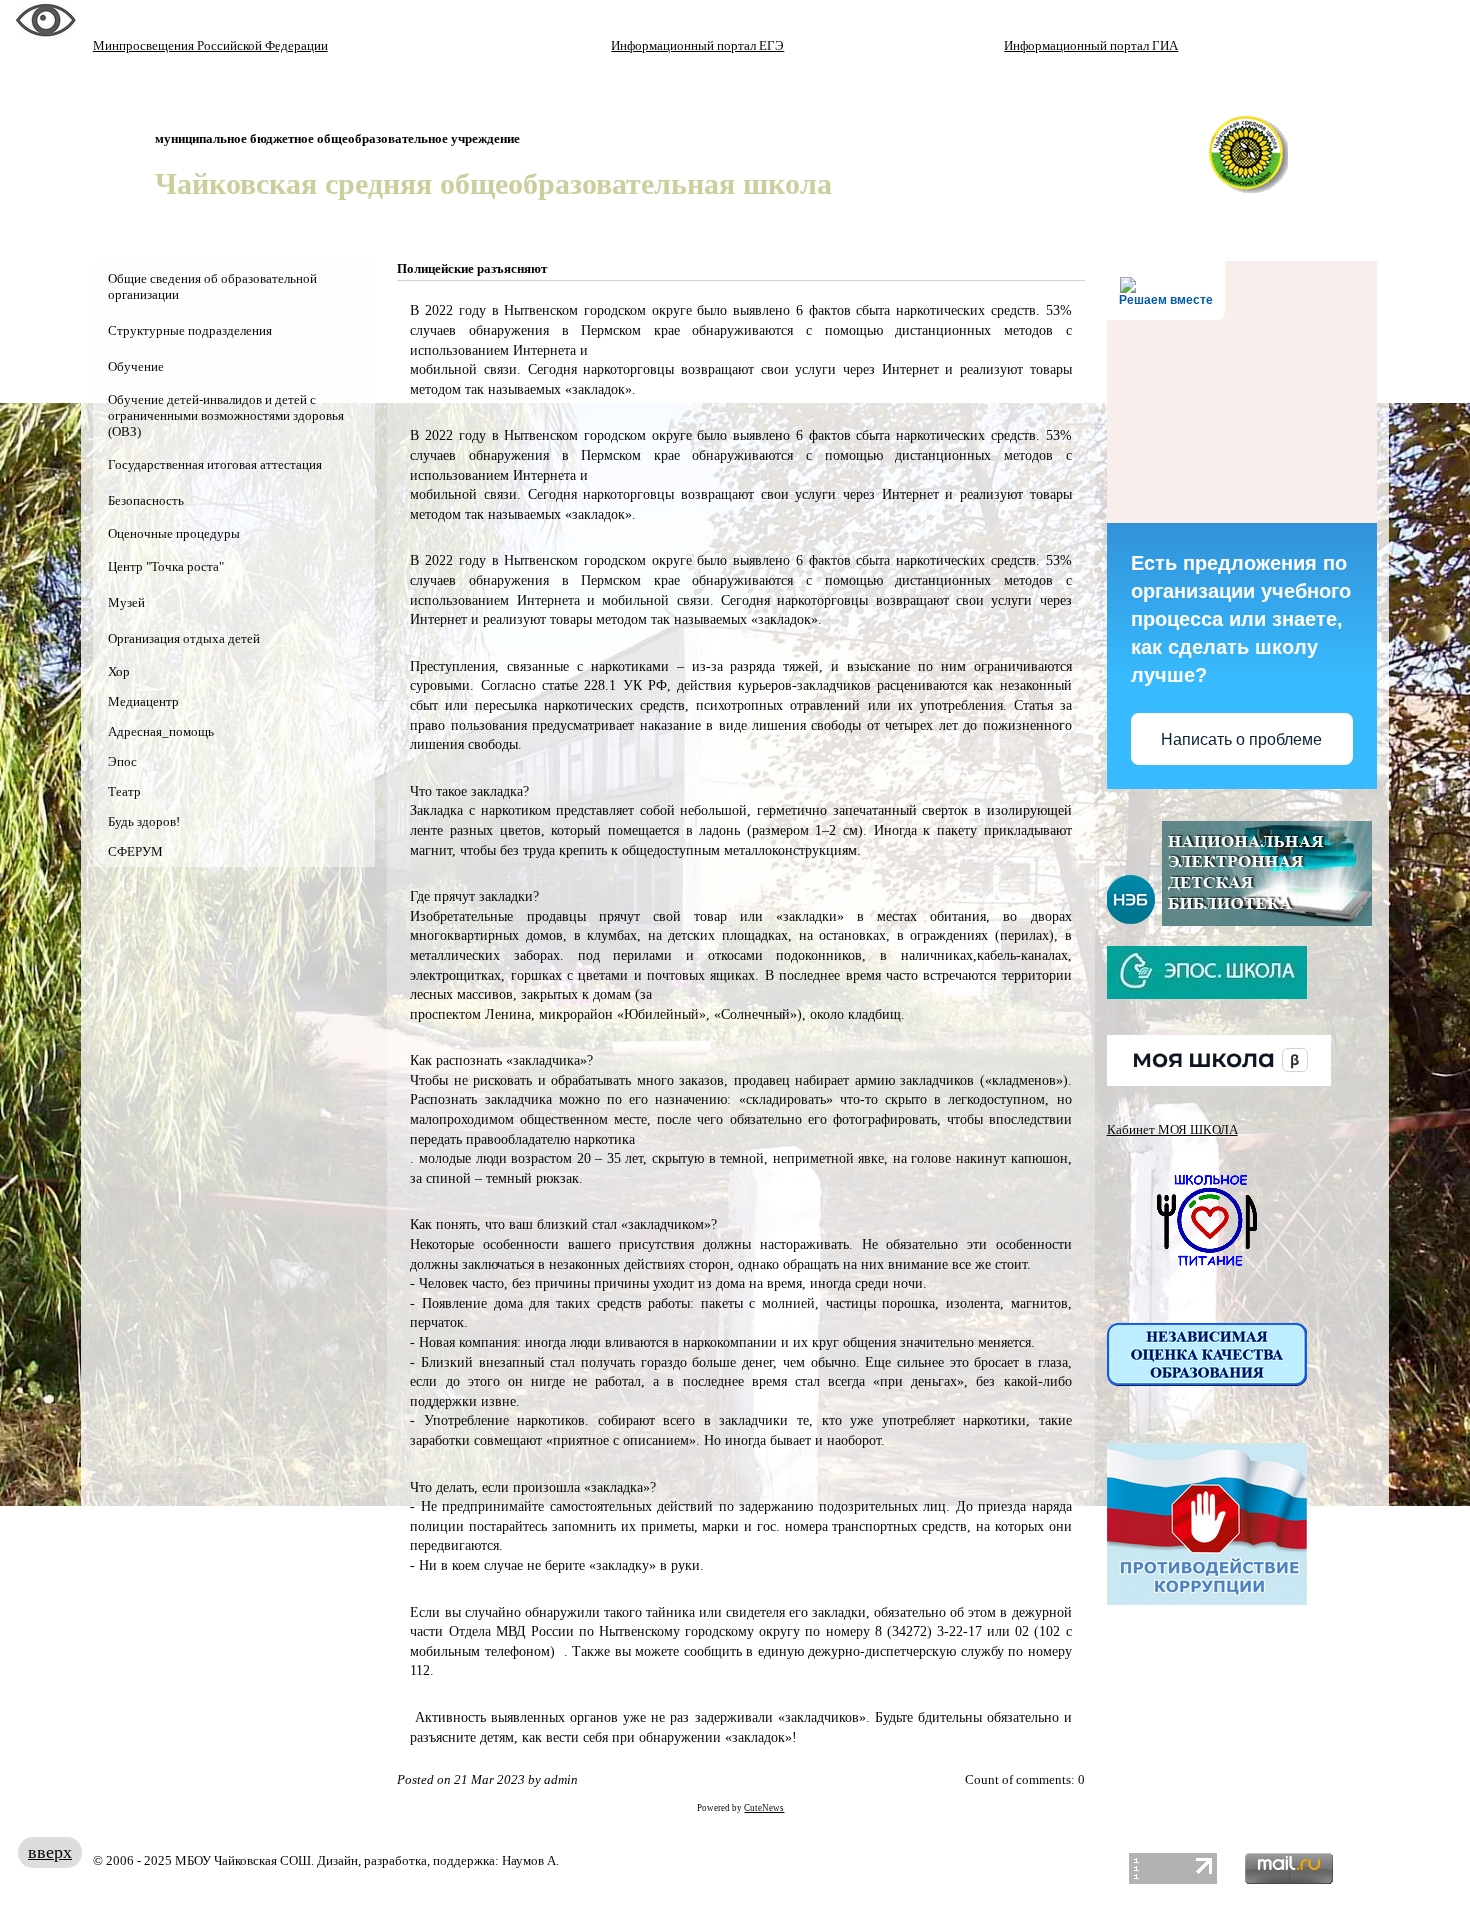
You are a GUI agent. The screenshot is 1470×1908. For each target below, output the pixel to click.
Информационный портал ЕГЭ (697, 45)
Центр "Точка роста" (166, 566)
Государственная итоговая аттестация (215, 464)
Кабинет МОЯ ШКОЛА (1172, 1129)
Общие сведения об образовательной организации (212, 286)
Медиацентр (143, 701)
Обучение (136, 366)
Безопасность (146, 500)
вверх (50, 1852)
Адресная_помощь (161, 731)
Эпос (122, 761)
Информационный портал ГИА (1091, 45)
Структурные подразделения (190, 330)
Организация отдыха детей (184, 638)
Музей (126, 602)
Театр (124, 791)
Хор (119, 671)
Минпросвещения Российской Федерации (210, 45)
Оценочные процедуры (174, 533)
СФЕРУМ (135, 851)
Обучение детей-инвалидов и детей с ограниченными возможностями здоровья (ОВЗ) (226, 415)
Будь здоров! (144, 821)
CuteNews (764, 1808)
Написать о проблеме (1241, 739)
